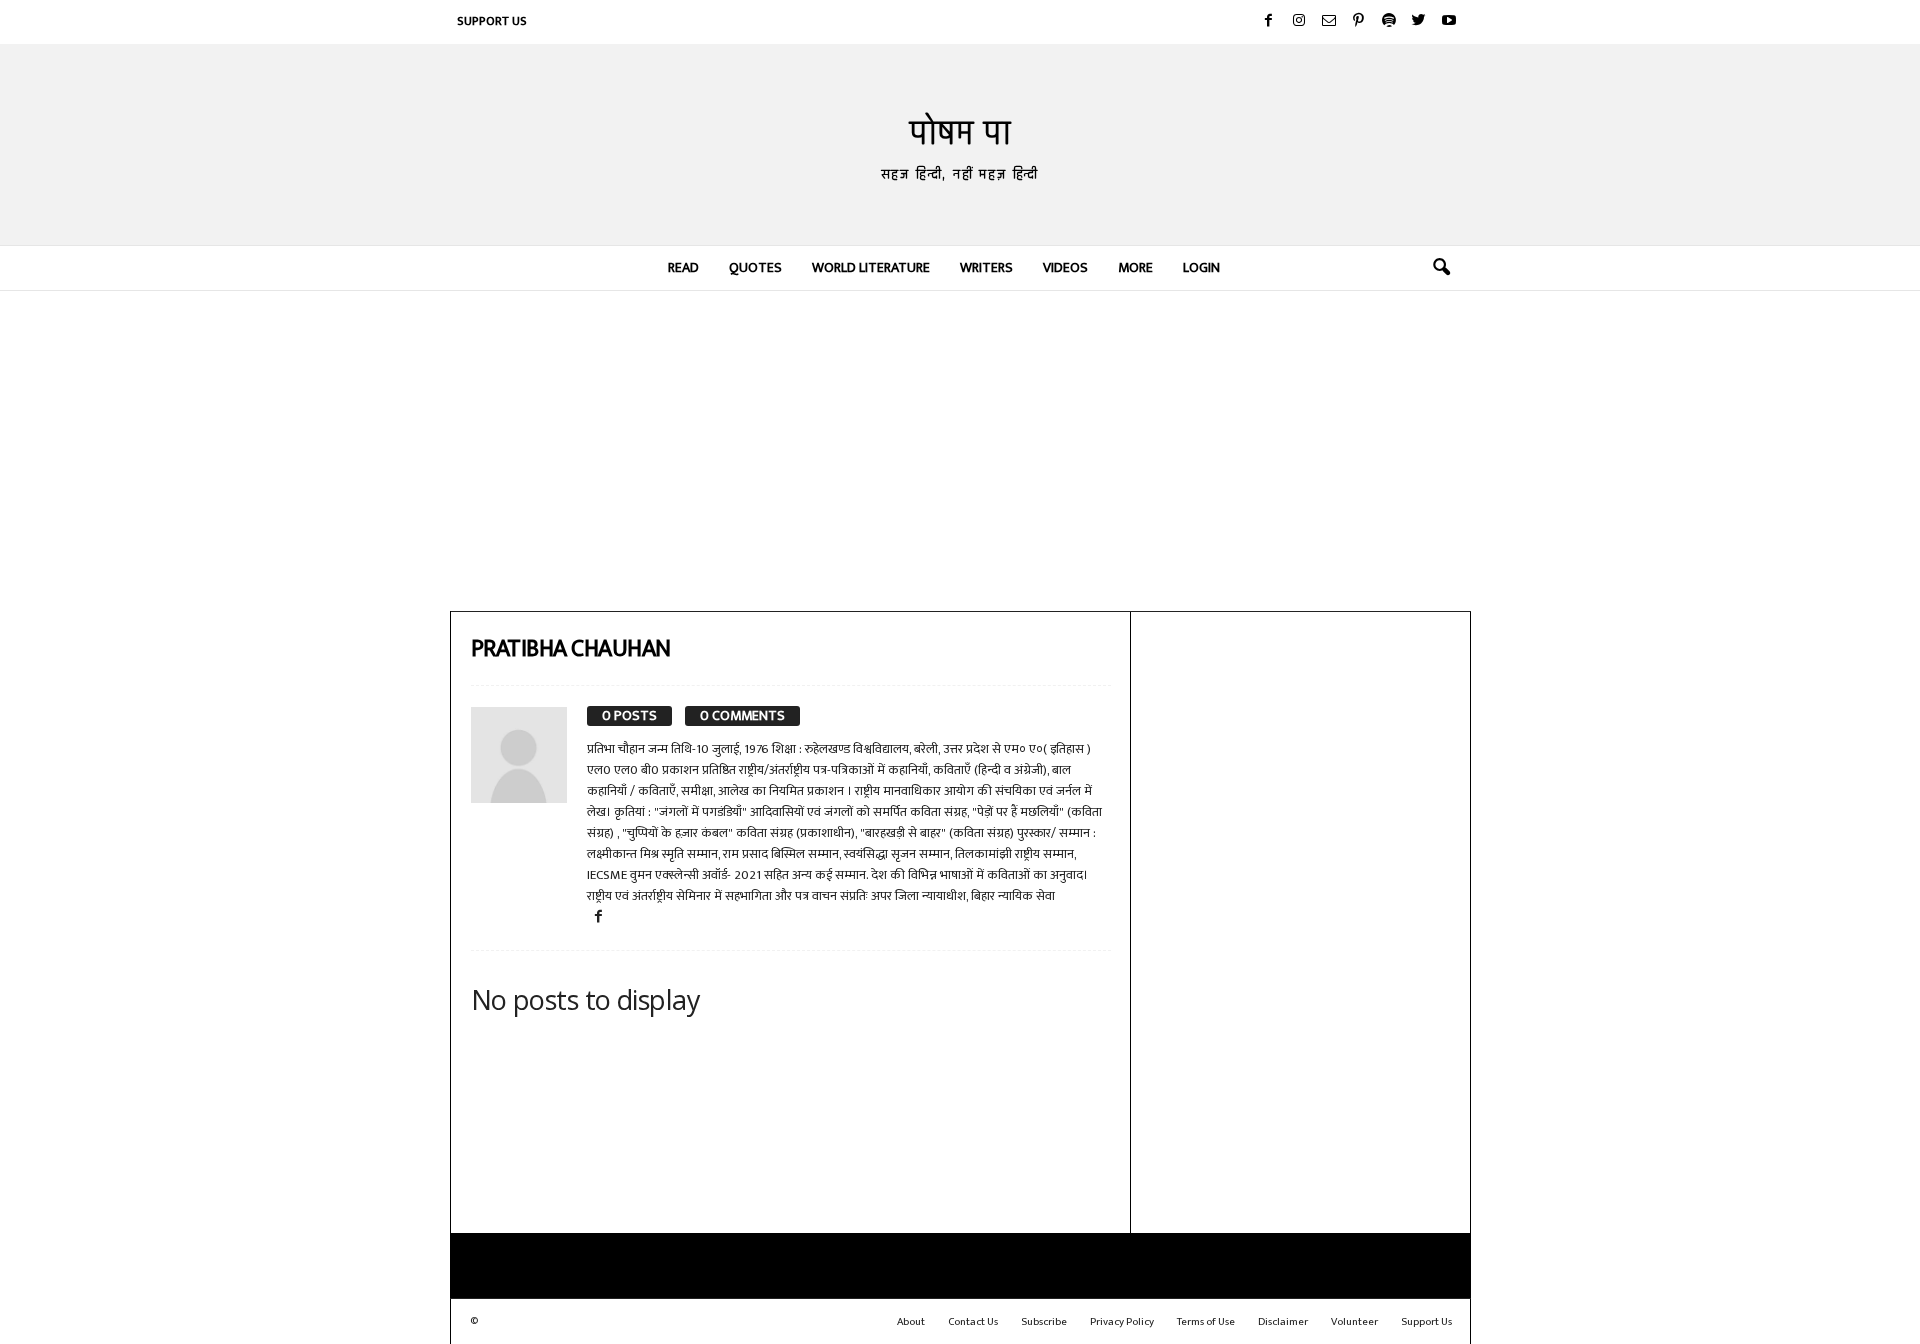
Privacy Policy (1122, 1322)
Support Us (492, 21)
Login (1201, 267)
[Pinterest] (1359, 22)
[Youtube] (1449, 22)
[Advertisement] (960, 451)
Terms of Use (1206, 1322)
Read (683, 267)
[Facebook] (1269, 22)
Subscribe (1044, 1322)
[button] (1441, 268)
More (1135, 267)
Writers (986, 267)
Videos (1065, 267)
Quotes (755, 267)
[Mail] (1329, 22)
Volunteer (1354, 1322)
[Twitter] (1419, 22)
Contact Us (973, 1322)
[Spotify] (1389, 22)
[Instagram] (1299, 22)
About (911, 1322)
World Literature (871, 267)
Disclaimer (1283, 1322)
